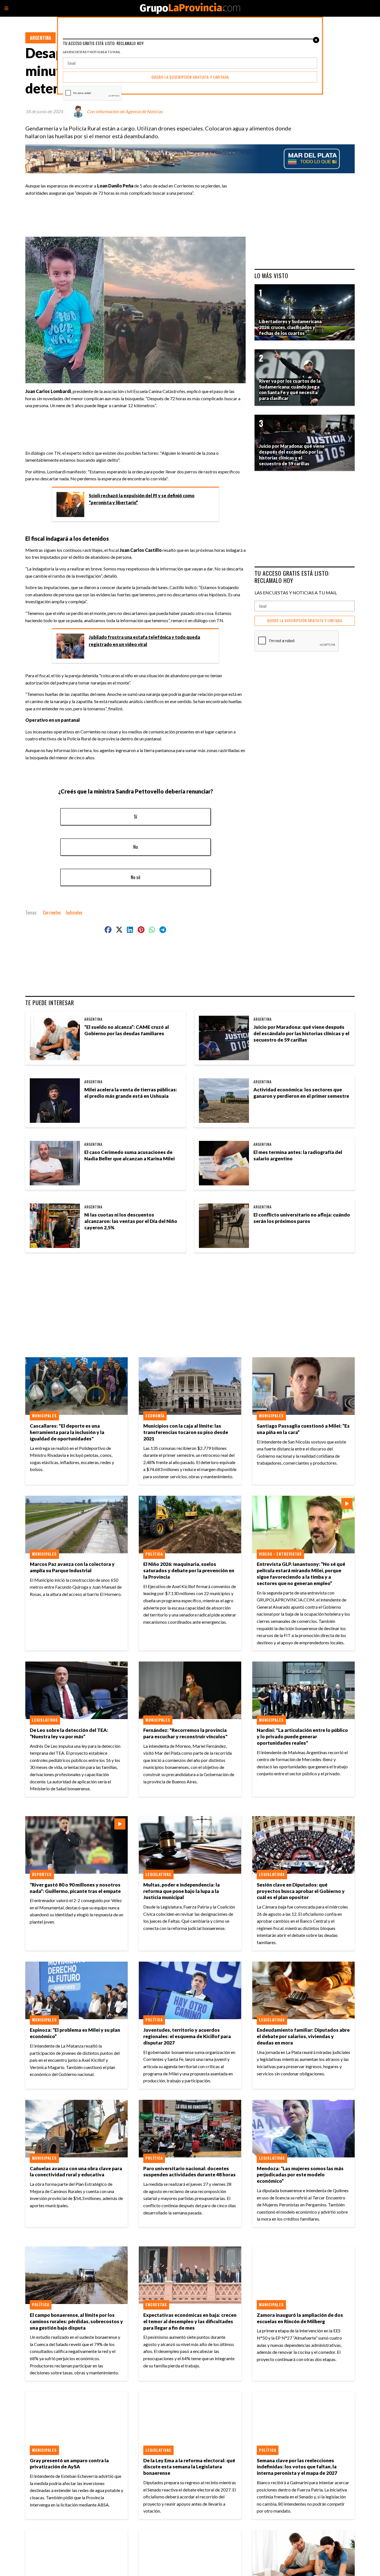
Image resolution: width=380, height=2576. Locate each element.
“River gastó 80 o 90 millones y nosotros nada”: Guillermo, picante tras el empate (75, 1888)
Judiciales (74, 913)
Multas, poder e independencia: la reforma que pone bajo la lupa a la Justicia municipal (182, 1891)
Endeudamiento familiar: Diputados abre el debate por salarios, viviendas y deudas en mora (303, 2036)
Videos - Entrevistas (280, 1554)
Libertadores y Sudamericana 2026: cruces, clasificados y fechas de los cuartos (290, 327)
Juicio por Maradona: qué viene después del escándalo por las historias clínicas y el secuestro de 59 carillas (301, 1033)
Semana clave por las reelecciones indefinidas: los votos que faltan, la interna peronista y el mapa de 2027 (297, 2467)
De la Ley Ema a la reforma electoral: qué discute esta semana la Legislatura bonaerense (189, 2467)
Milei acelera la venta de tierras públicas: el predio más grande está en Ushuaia (131, 1093)
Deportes (42, 1874)
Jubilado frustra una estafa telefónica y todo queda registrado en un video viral (144, 641)
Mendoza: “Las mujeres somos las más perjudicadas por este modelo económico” (300, 2175)
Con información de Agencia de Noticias (125, 111)
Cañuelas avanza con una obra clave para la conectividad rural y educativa (76, 2172)
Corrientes (52, 913)
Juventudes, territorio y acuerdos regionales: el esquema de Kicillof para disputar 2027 (187, 2036)
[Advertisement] (138, 213)
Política (154, 1554)
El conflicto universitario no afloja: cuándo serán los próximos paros (302, 1218)
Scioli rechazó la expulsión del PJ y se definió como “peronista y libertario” (142, 499)
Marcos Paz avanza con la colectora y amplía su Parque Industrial (72, 1567)
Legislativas (45, 1720)
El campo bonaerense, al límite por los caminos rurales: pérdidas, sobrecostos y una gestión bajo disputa (76, 2321)
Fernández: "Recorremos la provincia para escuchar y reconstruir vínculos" (185, 1733)
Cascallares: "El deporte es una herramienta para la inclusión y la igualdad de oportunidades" (67, 1432)
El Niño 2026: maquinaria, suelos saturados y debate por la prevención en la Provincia (189, 1570)
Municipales (44, 1416)
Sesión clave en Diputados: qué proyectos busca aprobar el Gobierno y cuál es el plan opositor (301, 1891)
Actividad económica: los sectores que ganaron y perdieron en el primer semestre (301, 1093)
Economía (155, 1416)
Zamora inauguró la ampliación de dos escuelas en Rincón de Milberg (300, 2318)
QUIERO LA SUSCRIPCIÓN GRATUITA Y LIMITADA (305, 621)
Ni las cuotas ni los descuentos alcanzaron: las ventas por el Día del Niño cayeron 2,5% (131, 1221)
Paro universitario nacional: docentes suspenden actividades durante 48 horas (189, 2172)
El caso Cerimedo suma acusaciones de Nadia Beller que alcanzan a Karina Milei (129, 1155)
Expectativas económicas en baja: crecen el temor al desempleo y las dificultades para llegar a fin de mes (190, 2321)
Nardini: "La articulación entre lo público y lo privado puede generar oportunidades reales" (302, 1736)
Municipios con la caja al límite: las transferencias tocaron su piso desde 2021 (186, 1432)
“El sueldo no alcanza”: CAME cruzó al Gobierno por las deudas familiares (127, 1030)
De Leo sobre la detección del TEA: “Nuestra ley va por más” (69, 1733)
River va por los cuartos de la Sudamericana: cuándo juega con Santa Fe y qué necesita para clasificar (290, 390)
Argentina (40, 38)
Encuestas (156, 2305)
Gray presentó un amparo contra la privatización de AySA (69, 2464)
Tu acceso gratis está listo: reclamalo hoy (292, 577)
